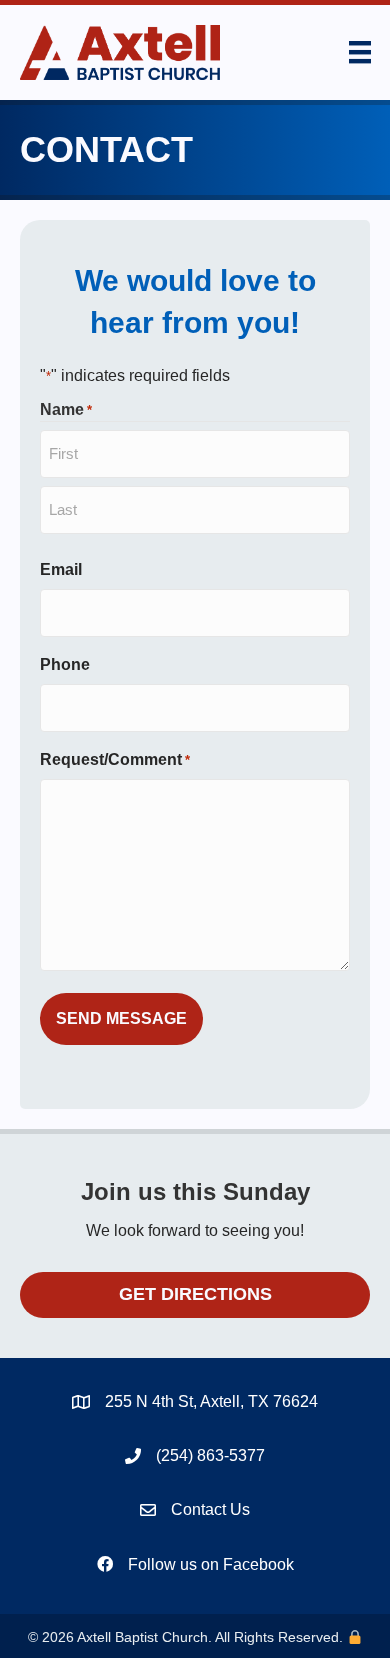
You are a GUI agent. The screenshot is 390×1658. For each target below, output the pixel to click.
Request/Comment (115, 759)
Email (61, 569)
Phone (65, 664)
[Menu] (360, 52)
